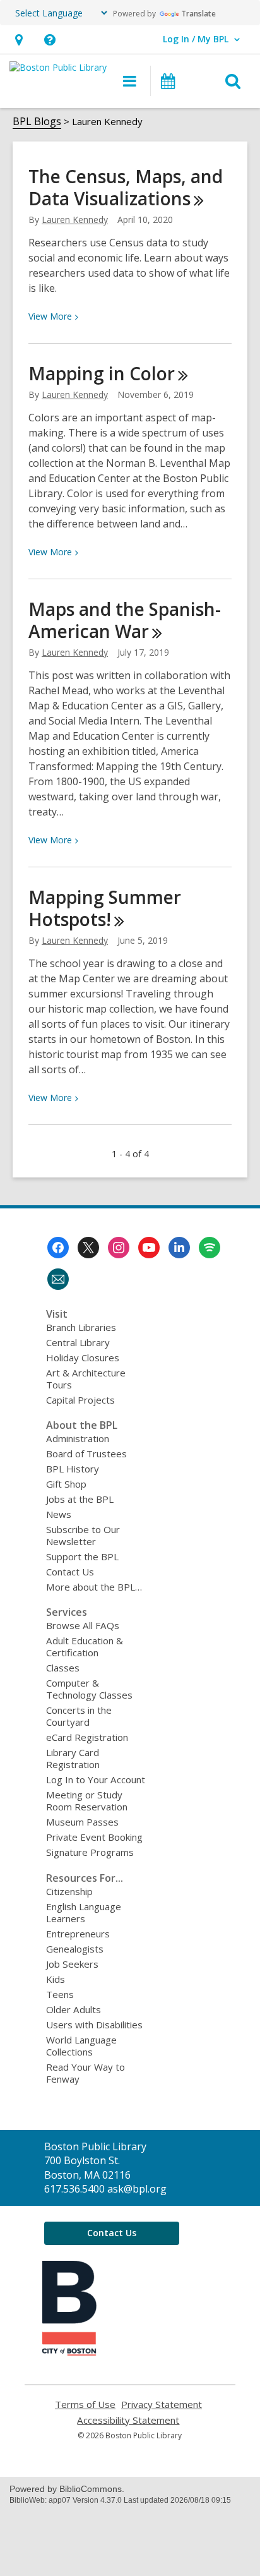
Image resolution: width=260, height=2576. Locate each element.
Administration (78, 1438)
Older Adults (74, 2009)
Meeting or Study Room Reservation (87, 1801)
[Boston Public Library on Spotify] (210, 1248)
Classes (63, 1668)
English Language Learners (84, 1912)
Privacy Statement (162, 2404)
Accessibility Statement (128, 2420)
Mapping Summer (105, 908)
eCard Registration (87, 1737)
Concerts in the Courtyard (79, 1716)
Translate (198, 14)
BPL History (73, 1469)
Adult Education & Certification (85, 1646)
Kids (56, 1979)
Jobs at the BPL (80, 1499)
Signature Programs (90, 1852)
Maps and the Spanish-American (125, 620)
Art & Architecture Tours (86, 1379)
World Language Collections (81, 2046)
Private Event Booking (94, 1837)
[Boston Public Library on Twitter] (88, 1248)
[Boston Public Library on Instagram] (119, 1248)
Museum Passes (82, 1822)
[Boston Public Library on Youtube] (149, 1248)
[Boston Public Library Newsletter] (58, 1279)
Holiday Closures (83, 1357)
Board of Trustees (86, 1454)
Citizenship (69, 1891)
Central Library (78, 1342)
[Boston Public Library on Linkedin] (179, 1248)
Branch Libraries (81, 1327)
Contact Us (70, 1572)
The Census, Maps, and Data (126, 187)
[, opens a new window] (69, 2352)
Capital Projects (80, 1400)
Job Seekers (72, 1964)
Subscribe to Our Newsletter (83, 1535)
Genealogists (75, 1949)
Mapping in (102, 373)
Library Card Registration (73, 1758)
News (59, 1514)
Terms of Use (85, 2404)
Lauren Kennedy (75, 220)
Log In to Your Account (96, 1779)
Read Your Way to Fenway (86, 2073)
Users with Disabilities (94, 2025)
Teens (60, 1994)
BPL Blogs (37, 121)
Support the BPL (82, 1556)
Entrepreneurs (78, 1934)
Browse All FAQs (83, 1625)
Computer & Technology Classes (89, 1689)
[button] (19, 39)
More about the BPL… (94, 1587)
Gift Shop (66, 1484)
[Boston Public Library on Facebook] (58, 1248)
